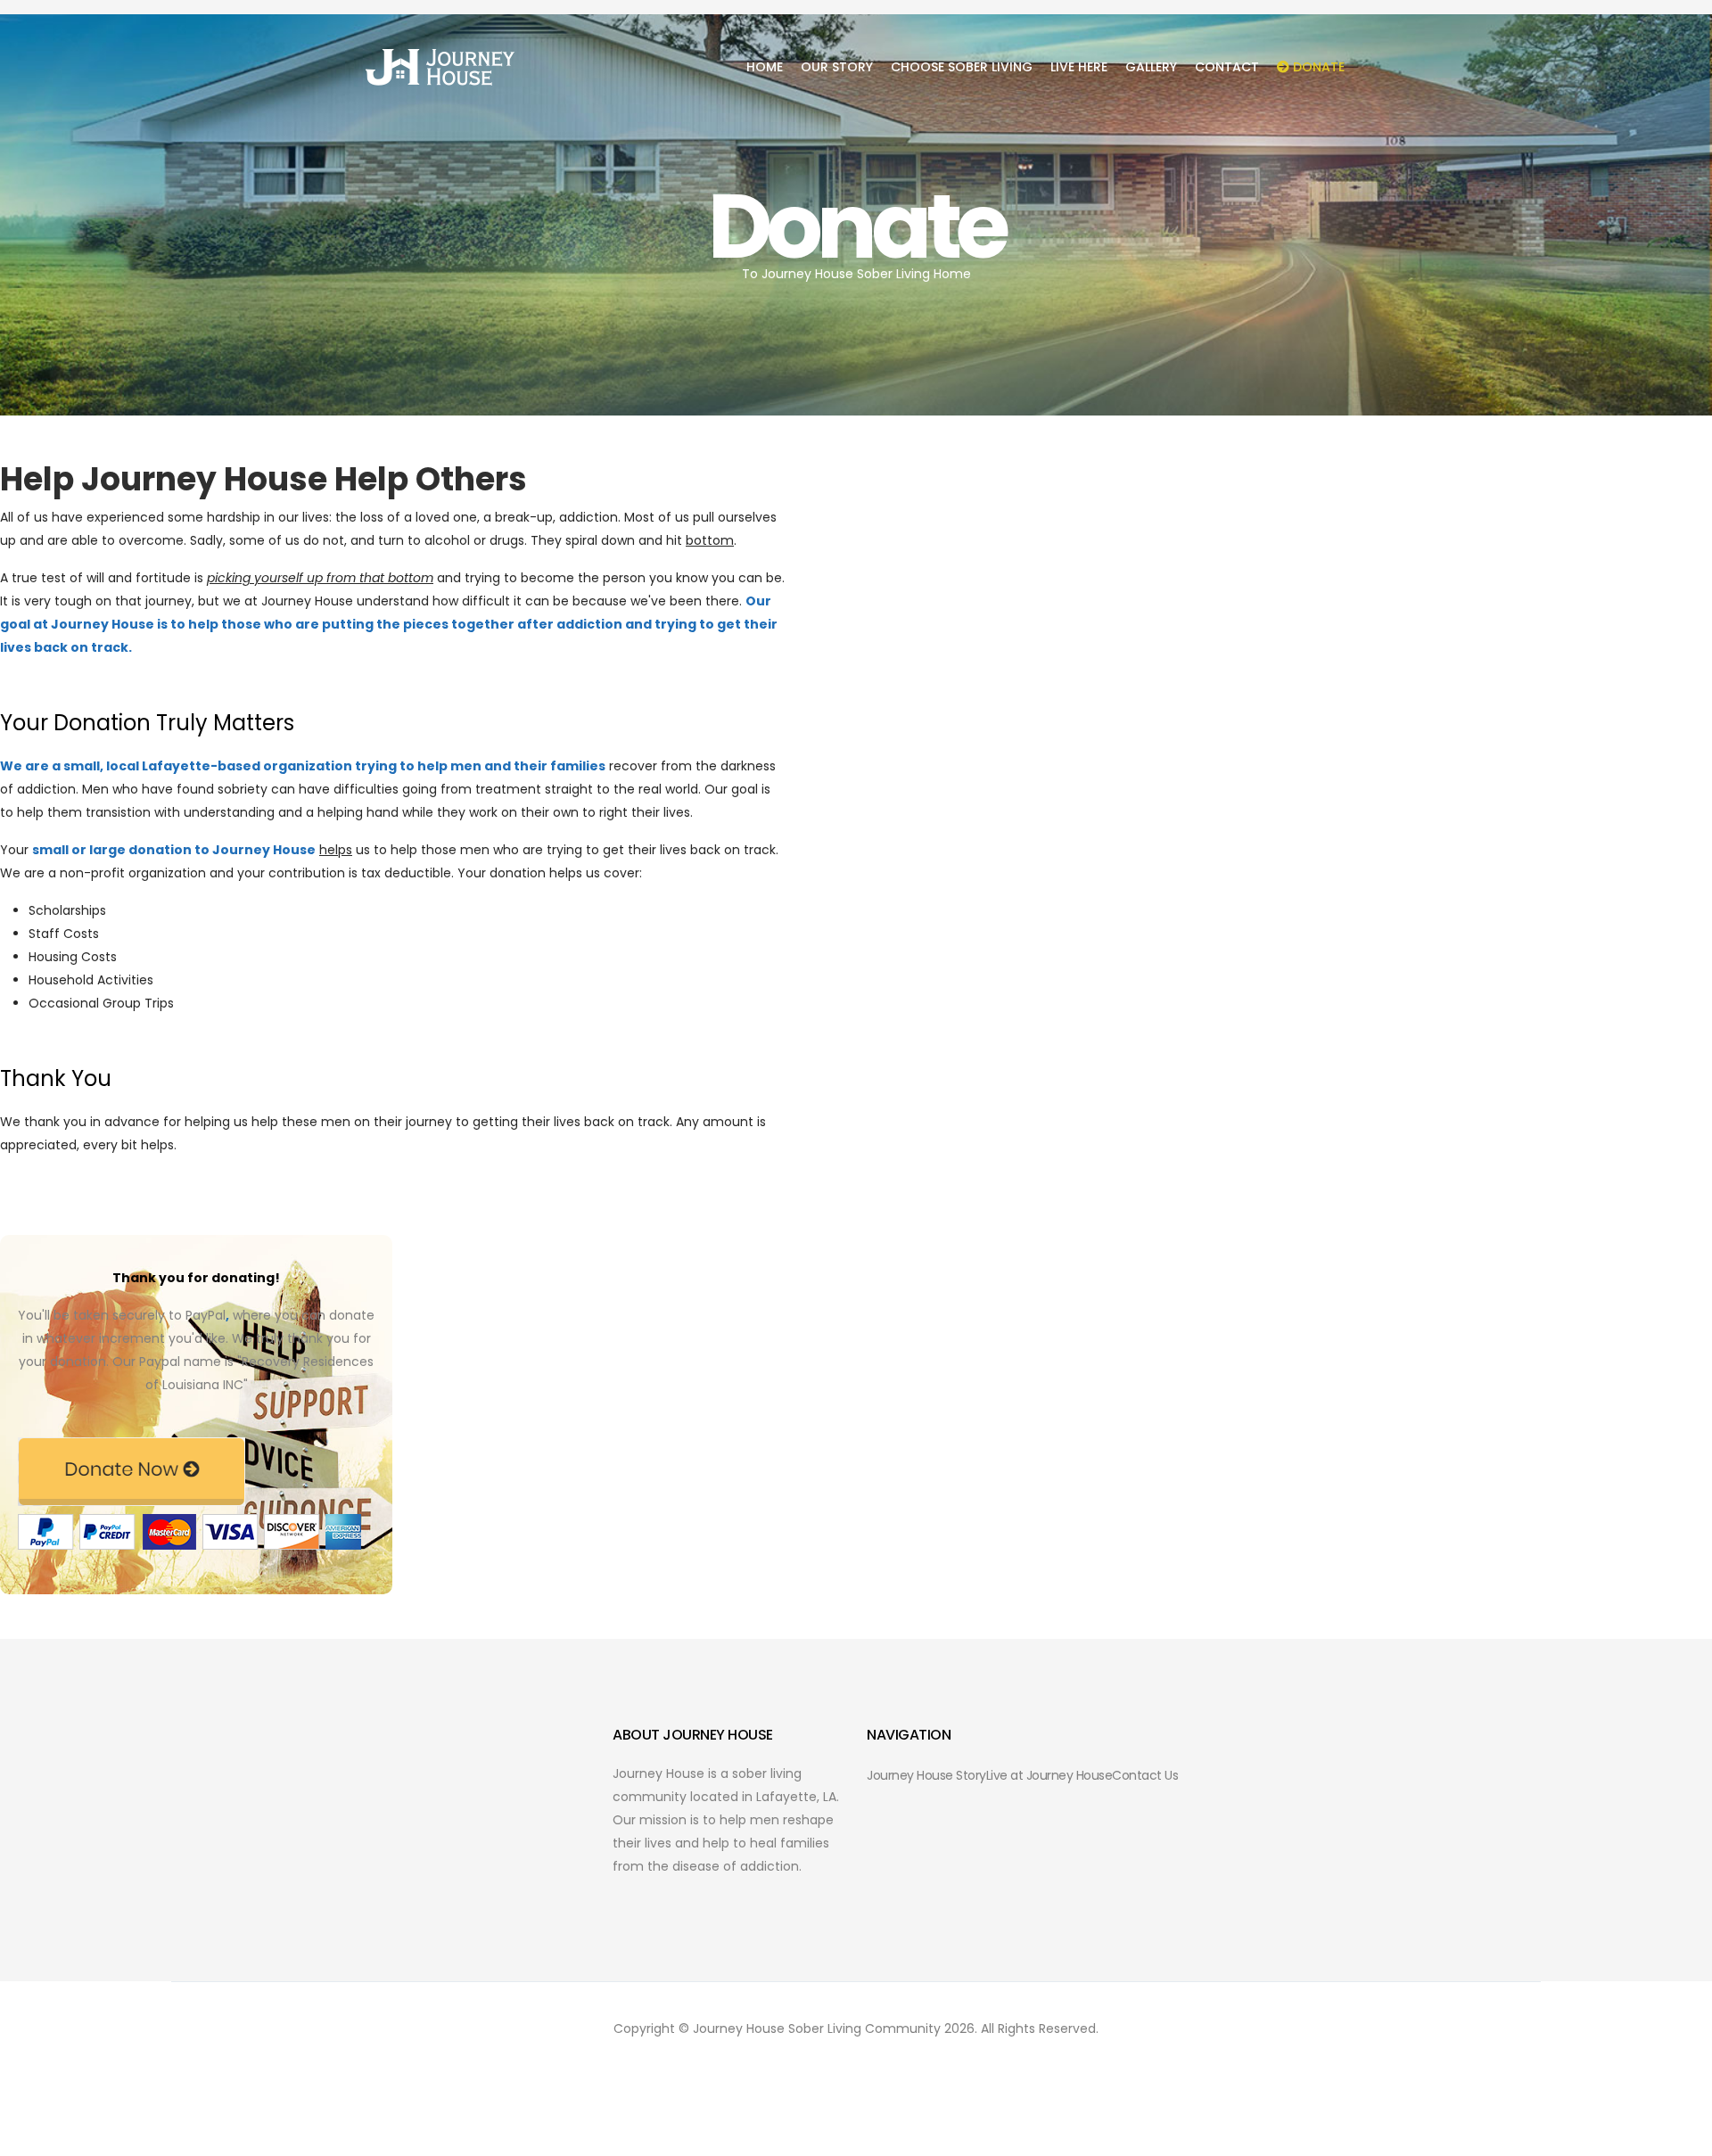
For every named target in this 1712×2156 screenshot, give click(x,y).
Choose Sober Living (962, 67)
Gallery (1151, 67)
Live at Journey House (1049, 1775)
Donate (1317, 67)
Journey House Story (926, 1775)
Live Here (1079, 67)
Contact (1227, 67)
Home (765, 67)
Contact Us (1145, 1775)
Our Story (837, 67)
